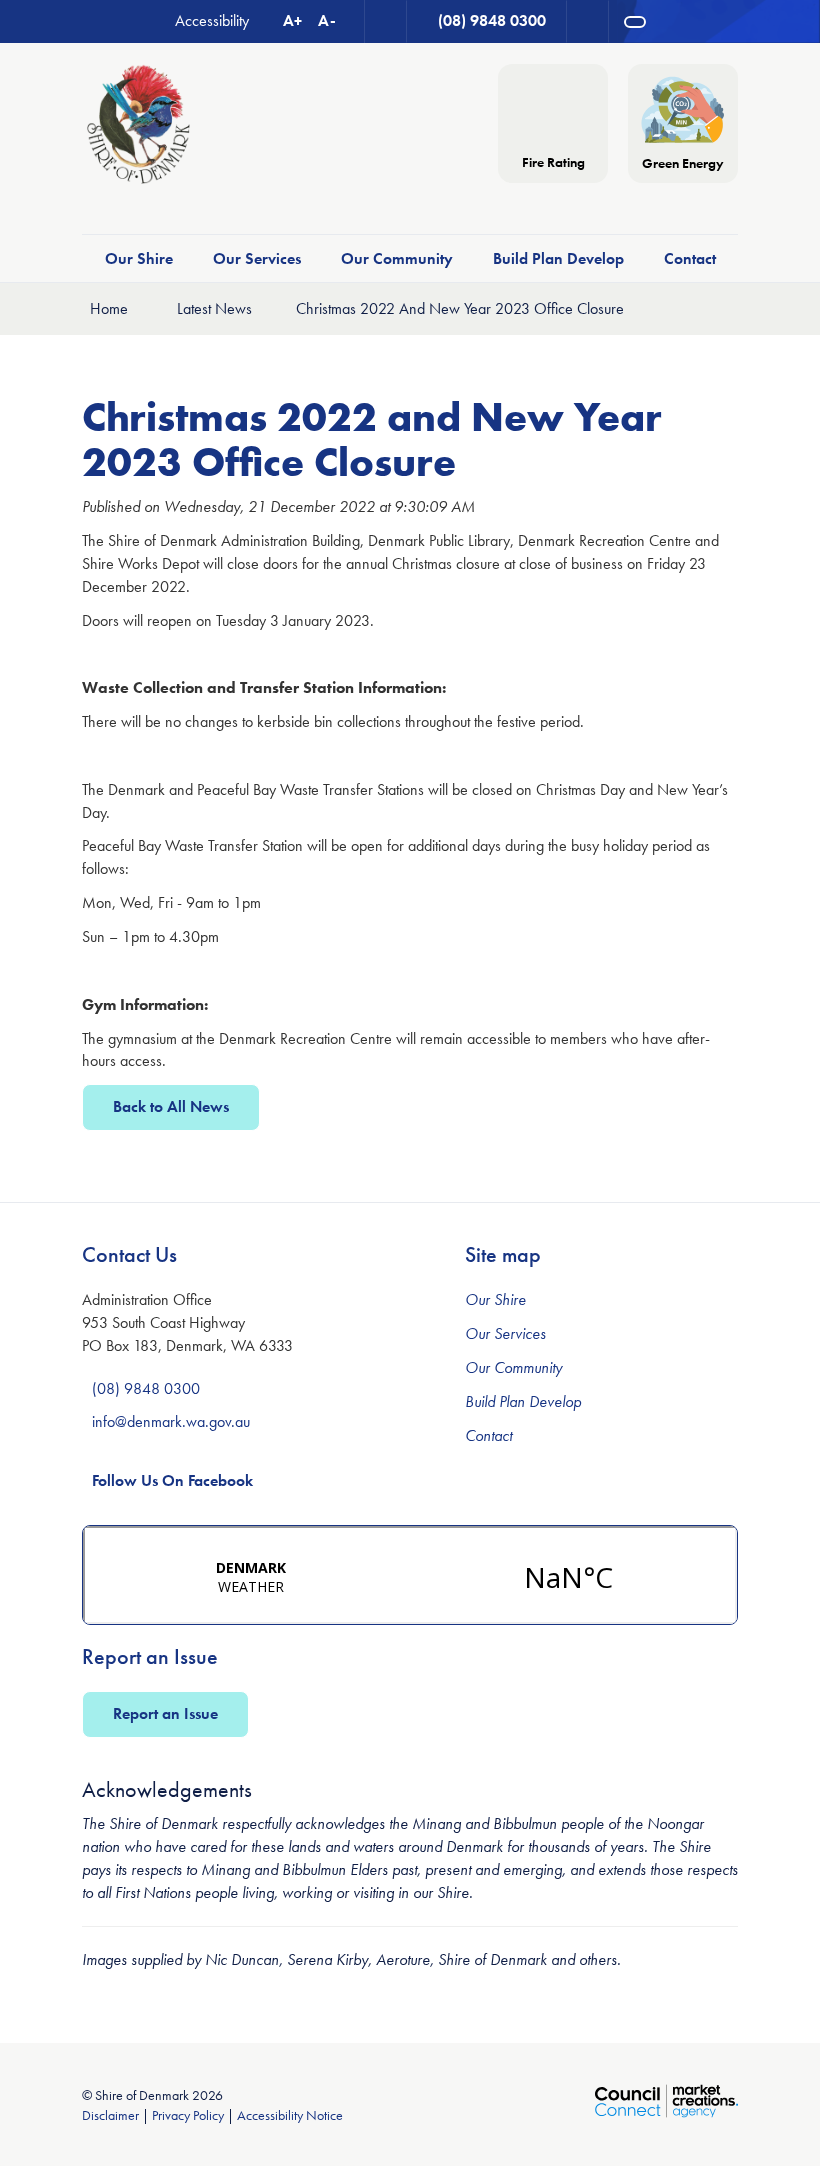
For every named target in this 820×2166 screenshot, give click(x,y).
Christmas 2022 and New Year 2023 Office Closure (460, 308)
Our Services (257, 258)
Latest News (214, 308)
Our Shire (139, 258)
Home (109, 308)
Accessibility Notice (290, 2115)
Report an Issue (165, 1713)
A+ (292, 20)
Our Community (397, 258)
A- (327, 20)
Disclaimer (110, 2115)
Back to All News (171, 1106)
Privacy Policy (188, 2115)
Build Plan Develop (558, 258)
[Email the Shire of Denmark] (386, 21)
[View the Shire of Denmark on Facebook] (588, 21)
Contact (690, 258)
